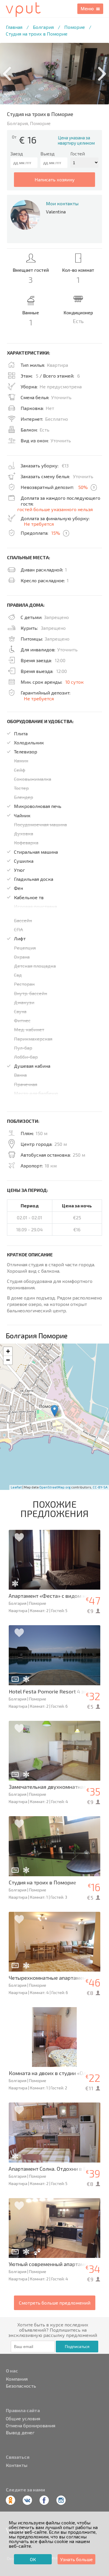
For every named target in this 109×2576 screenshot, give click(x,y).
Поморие (75, 27)
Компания (17, 2379)
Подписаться (77, 2347)
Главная (14, 27)
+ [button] (8, 1351)
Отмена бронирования (31, 2426)
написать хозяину (55, 179)
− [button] (8, 1360)
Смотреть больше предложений (55, 2303)
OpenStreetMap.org (55, 1487)
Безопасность (21, 2386)
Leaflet (16, 1487)
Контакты (17, 2465)
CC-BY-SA (100, 1487)
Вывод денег (20, 2433)
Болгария (43, 27)
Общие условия (23, 2419)
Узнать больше (76, 2559)
